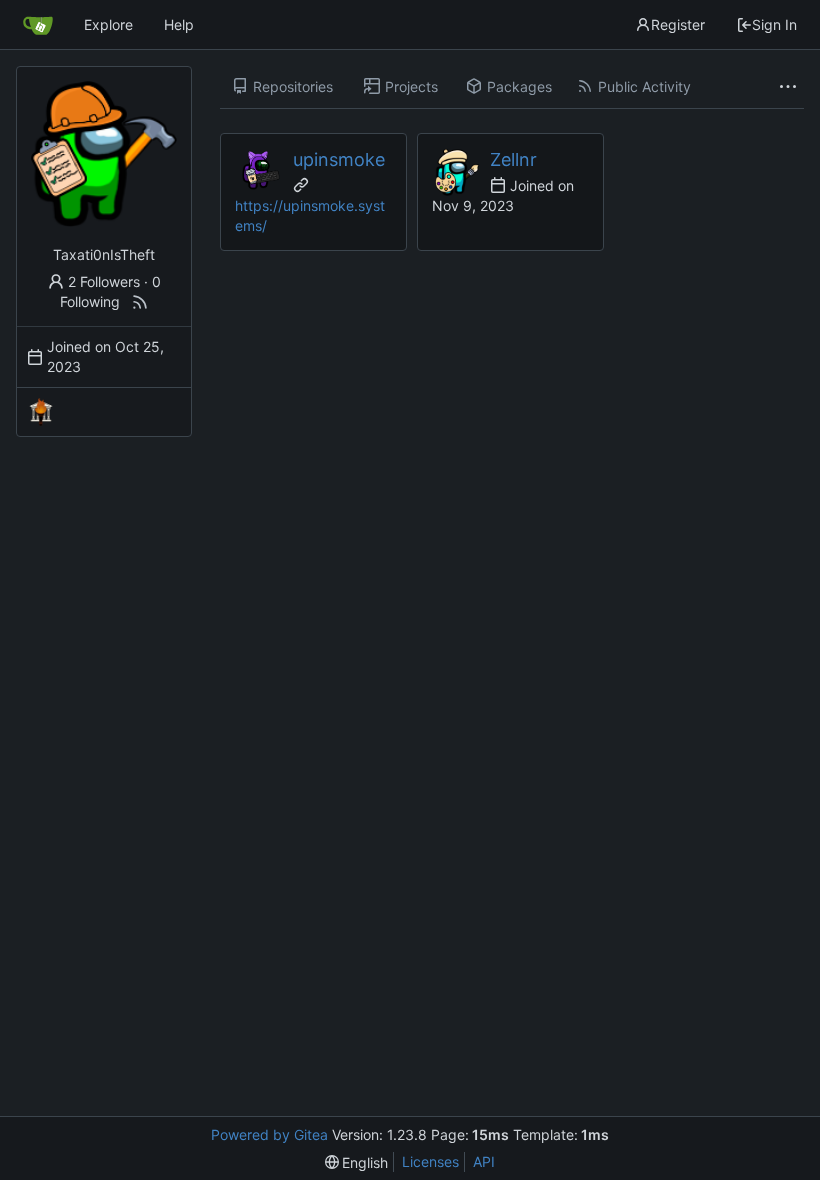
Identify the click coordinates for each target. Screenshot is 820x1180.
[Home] (38, 25)
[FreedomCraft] (41, 412)
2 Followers (104, 281)
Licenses (430, 1161)
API (484, 1161)
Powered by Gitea (269, 1134)
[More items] (788, 87)
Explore (108, 24)
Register (678, 24)
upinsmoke (339, 159)
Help (179, 24)
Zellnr (513, 159)
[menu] (357, 1162)
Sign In (774, 24)
